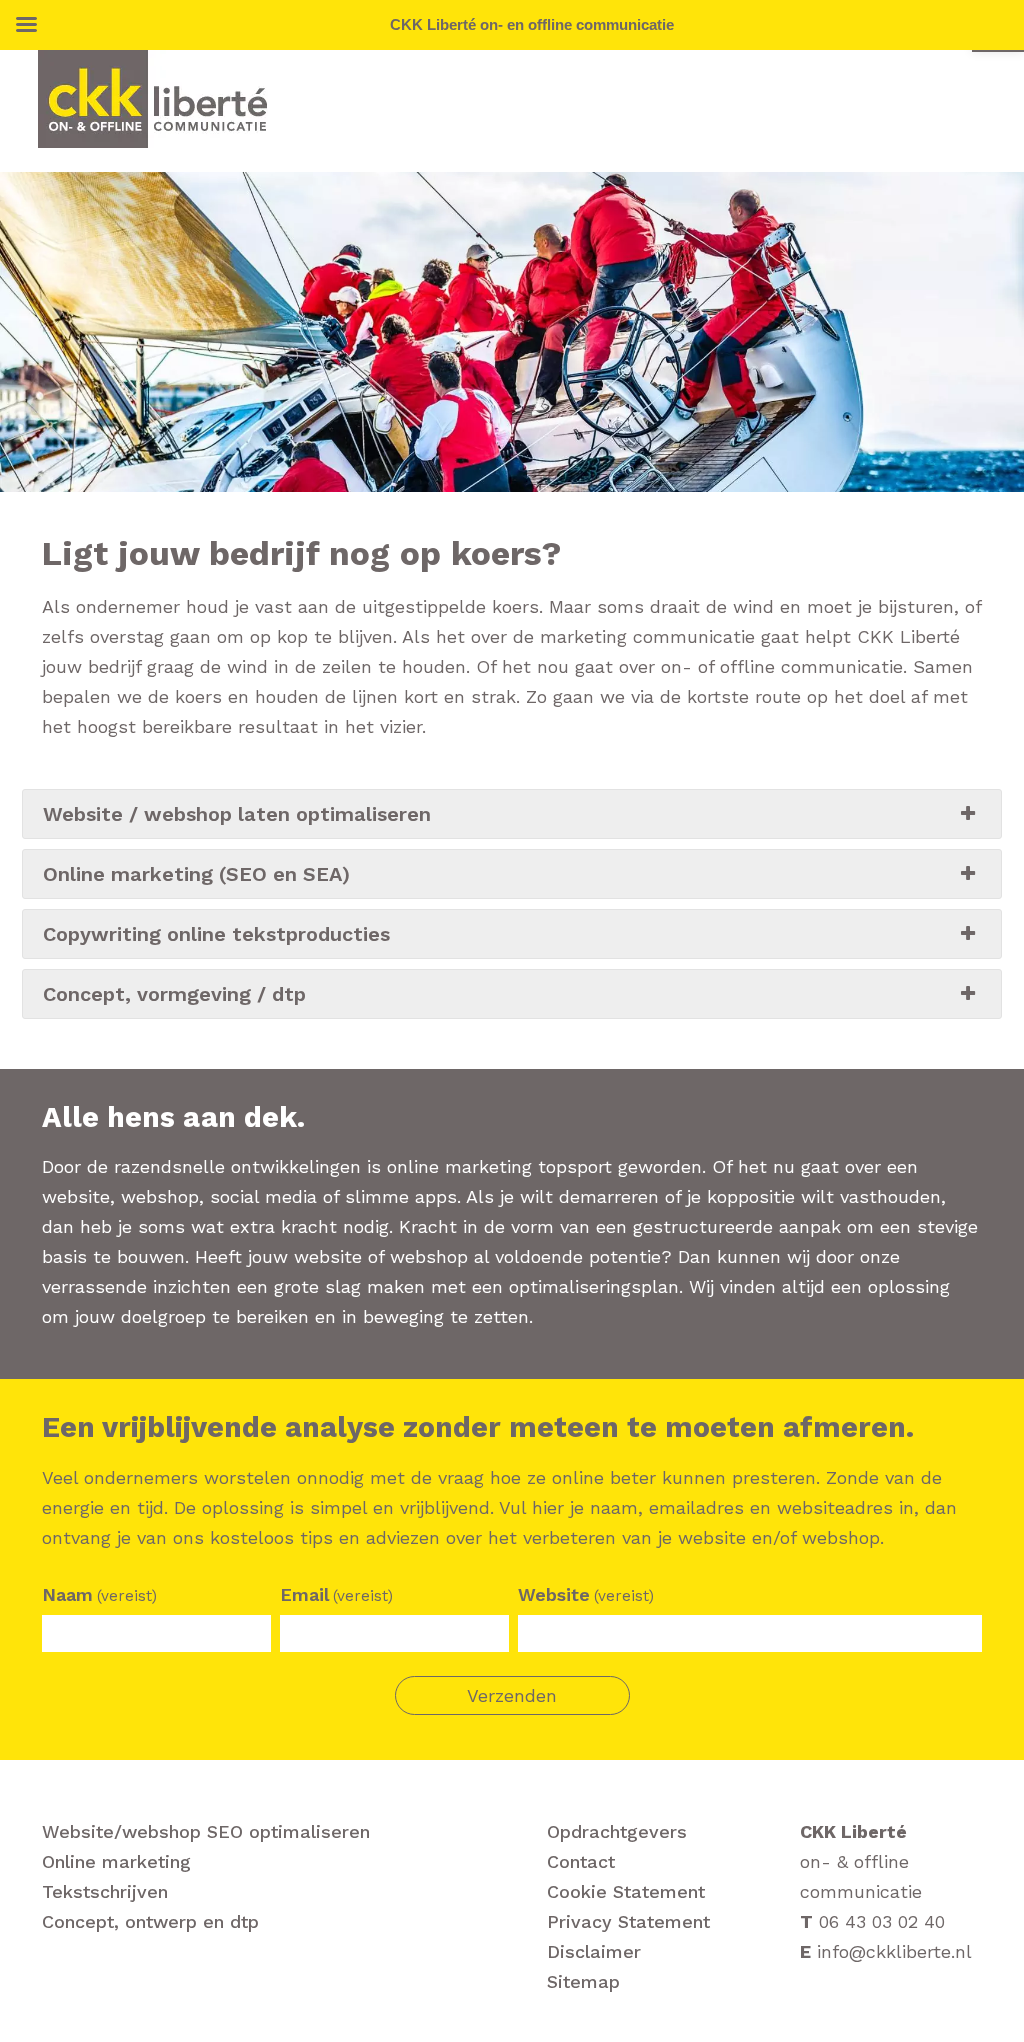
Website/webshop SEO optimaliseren (206, 1831)
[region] (512, 332)
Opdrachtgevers (617, 1831)
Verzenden (512, 1695)
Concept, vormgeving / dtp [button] (174, 994)
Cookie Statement (626, 1891)
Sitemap (583, 1981)
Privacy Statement (628, 1921)
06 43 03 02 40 (882, 1921)
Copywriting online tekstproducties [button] (216, 934)
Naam (99, 1594)
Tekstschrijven (105, 1891)
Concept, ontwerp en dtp (150, 1921)
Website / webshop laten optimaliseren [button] (237, 814)
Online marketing (116, 1861)
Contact (581, 1861)
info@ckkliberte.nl (894, 1951)
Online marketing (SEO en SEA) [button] (196, 874)
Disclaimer (594, 1951)
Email (336, 1594)
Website (586, 1594)
